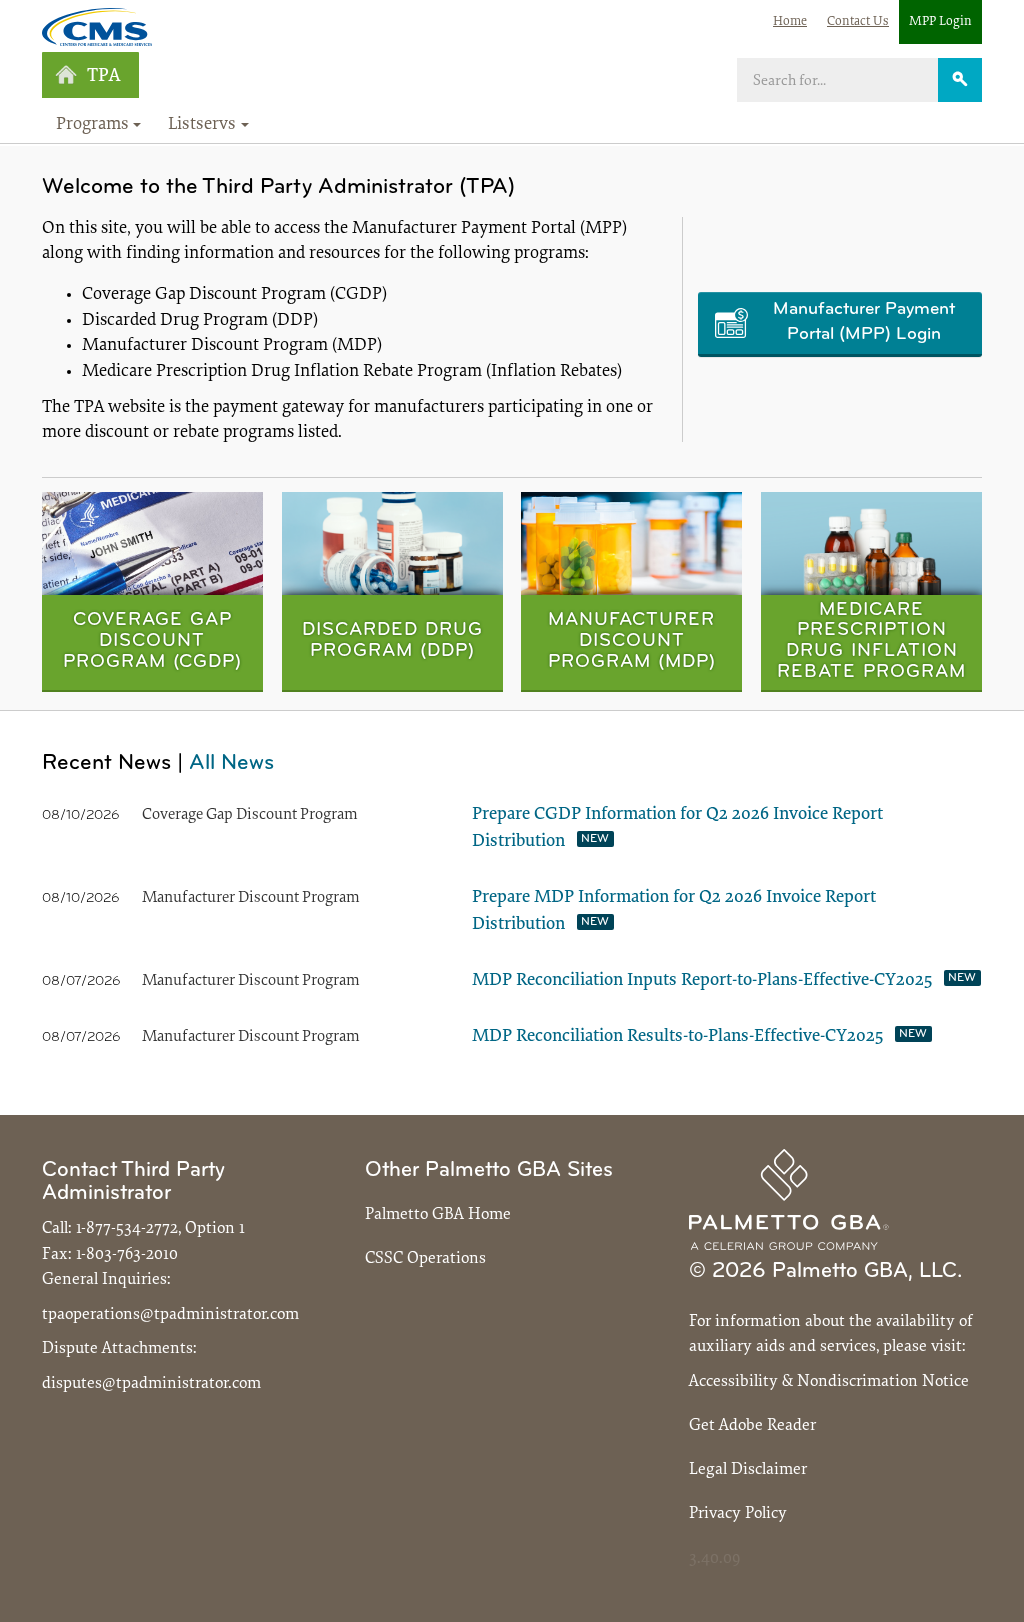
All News (231, 763)
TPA (103, 76)
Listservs (202, 125)
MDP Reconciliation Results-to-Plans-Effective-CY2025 (677, 1037)
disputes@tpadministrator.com (151, 1383)
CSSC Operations (425, 1258)
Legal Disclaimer (748, 1469)
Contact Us (858, 21)
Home (790, 21)
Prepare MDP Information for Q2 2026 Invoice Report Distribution (674, 911)
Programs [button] (92, 125)
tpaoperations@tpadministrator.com (170, 1314)
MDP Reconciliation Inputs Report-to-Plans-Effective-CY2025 (702, 981)
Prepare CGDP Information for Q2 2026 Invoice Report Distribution (677, 828)
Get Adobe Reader (752, 1425)
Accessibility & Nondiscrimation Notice (829, 1381)
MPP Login (940, 21)
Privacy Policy (738, 1513)
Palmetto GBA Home (438, 1214)
